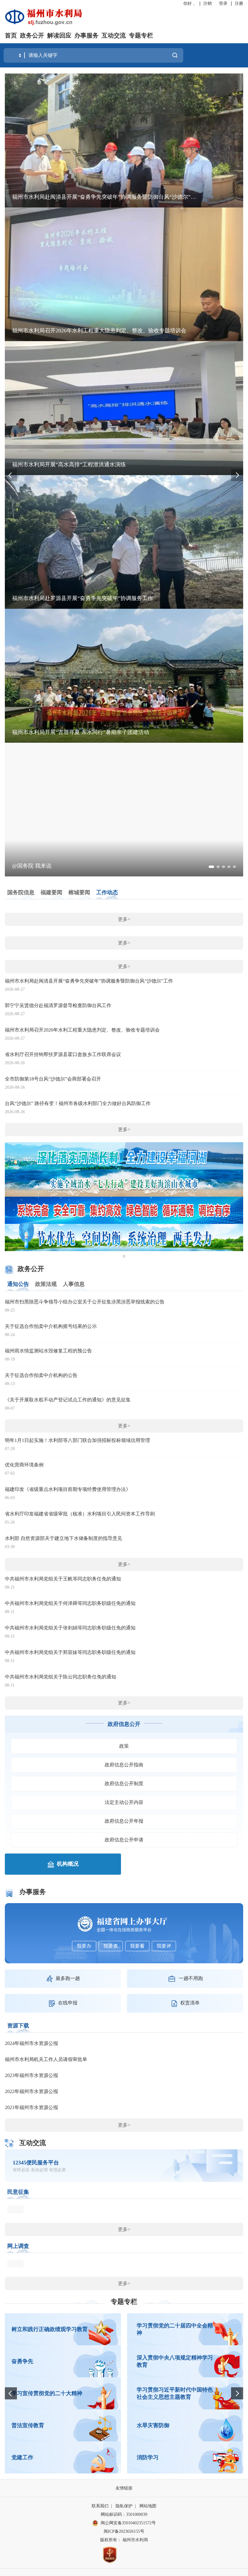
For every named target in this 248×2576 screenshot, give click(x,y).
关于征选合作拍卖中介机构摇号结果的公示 (51, 1326)
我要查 (111, 1946)
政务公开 (32, 35)
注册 (239, 3)
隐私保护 (124, 2506)
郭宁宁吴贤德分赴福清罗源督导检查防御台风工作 (58, 1005)
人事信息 (74, 1284)
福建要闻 (51, 892)
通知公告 (18, 1284)
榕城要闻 (79, 892)
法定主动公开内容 (124, 1802)
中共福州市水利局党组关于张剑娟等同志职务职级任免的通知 (70, 1628)
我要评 (164, 1946)
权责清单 (190, 2003)
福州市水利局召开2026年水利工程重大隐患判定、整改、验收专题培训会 (82, 1030)
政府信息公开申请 (124, 1840)
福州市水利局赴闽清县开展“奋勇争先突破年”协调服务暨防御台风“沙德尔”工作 (89, 981)
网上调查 (18, 2246)
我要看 (137, 1946)
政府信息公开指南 (124, 1765)
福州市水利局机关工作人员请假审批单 (46, 2059)
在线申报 (68, 2003)
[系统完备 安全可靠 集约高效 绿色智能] (124, 1210)
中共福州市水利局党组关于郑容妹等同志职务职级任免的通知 (70, 1652)
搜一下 (175, 55)
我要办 (84, 1946)
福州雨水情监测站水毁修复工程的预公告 (48, 1351)
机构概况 (68, 1864)
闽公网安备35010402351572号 (128, 2523)
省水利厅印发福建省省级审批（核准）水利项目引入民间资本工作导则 (80, 1514)
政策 (124, 1746)
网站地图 (148, 2506)
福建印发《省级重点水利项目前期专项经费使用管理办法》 (68, 1489)
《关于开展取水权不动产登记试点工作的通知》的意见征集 (68, 1400)
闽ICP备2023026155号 (124, 2531)
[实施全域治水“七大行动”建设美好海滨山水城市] (124, 1183)
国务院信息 (21, 892)
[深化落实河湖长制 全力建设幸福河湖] (124, 1155)
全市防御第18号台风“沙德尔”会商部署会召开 (53, 1079)
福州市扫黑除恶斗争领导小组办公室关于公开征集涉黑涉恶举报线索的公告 (85, 1302)
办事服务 (86, 35)
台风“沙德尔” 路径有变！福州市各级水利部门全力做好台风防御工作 (78, 1103)
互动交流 (114, 35)
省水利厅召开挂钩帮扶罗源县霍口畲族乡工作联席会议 (63, 1054)
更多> (124, 919)
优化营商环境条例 (24, 1465)
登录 (223, 3)
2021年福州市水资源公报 (31, 2107)
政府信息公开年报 (124, 1821)
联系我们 (100, 2506)
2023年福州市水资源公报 (31, 2075)
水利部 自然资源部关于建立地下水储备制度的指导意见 (64, 1538)
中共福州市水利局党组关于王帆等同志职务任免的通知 (63, 1579)
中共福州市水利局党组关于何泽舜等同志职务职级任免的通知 (70, 1603)
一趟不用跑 (191, 1978)
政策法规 (46, 1284)
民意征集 (18, 2192)
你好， (190, 3)
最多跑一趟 (68, 1978)
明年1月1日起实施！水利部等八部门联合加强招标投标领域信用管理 (77, 1440)
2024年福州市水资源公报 (31, 2043)
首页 (11, 35)
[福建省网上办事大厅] (124, 1924)
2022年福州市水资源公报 (31, 2091)
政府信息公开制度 (124, 1784)
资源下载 (18, 2026)
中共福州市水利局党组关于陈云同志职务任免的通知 (60, 1677)
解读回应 (59, 35)
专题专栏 (141, 35)
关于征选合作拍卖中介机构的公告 (41, 1375)
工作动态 (107, 892)
